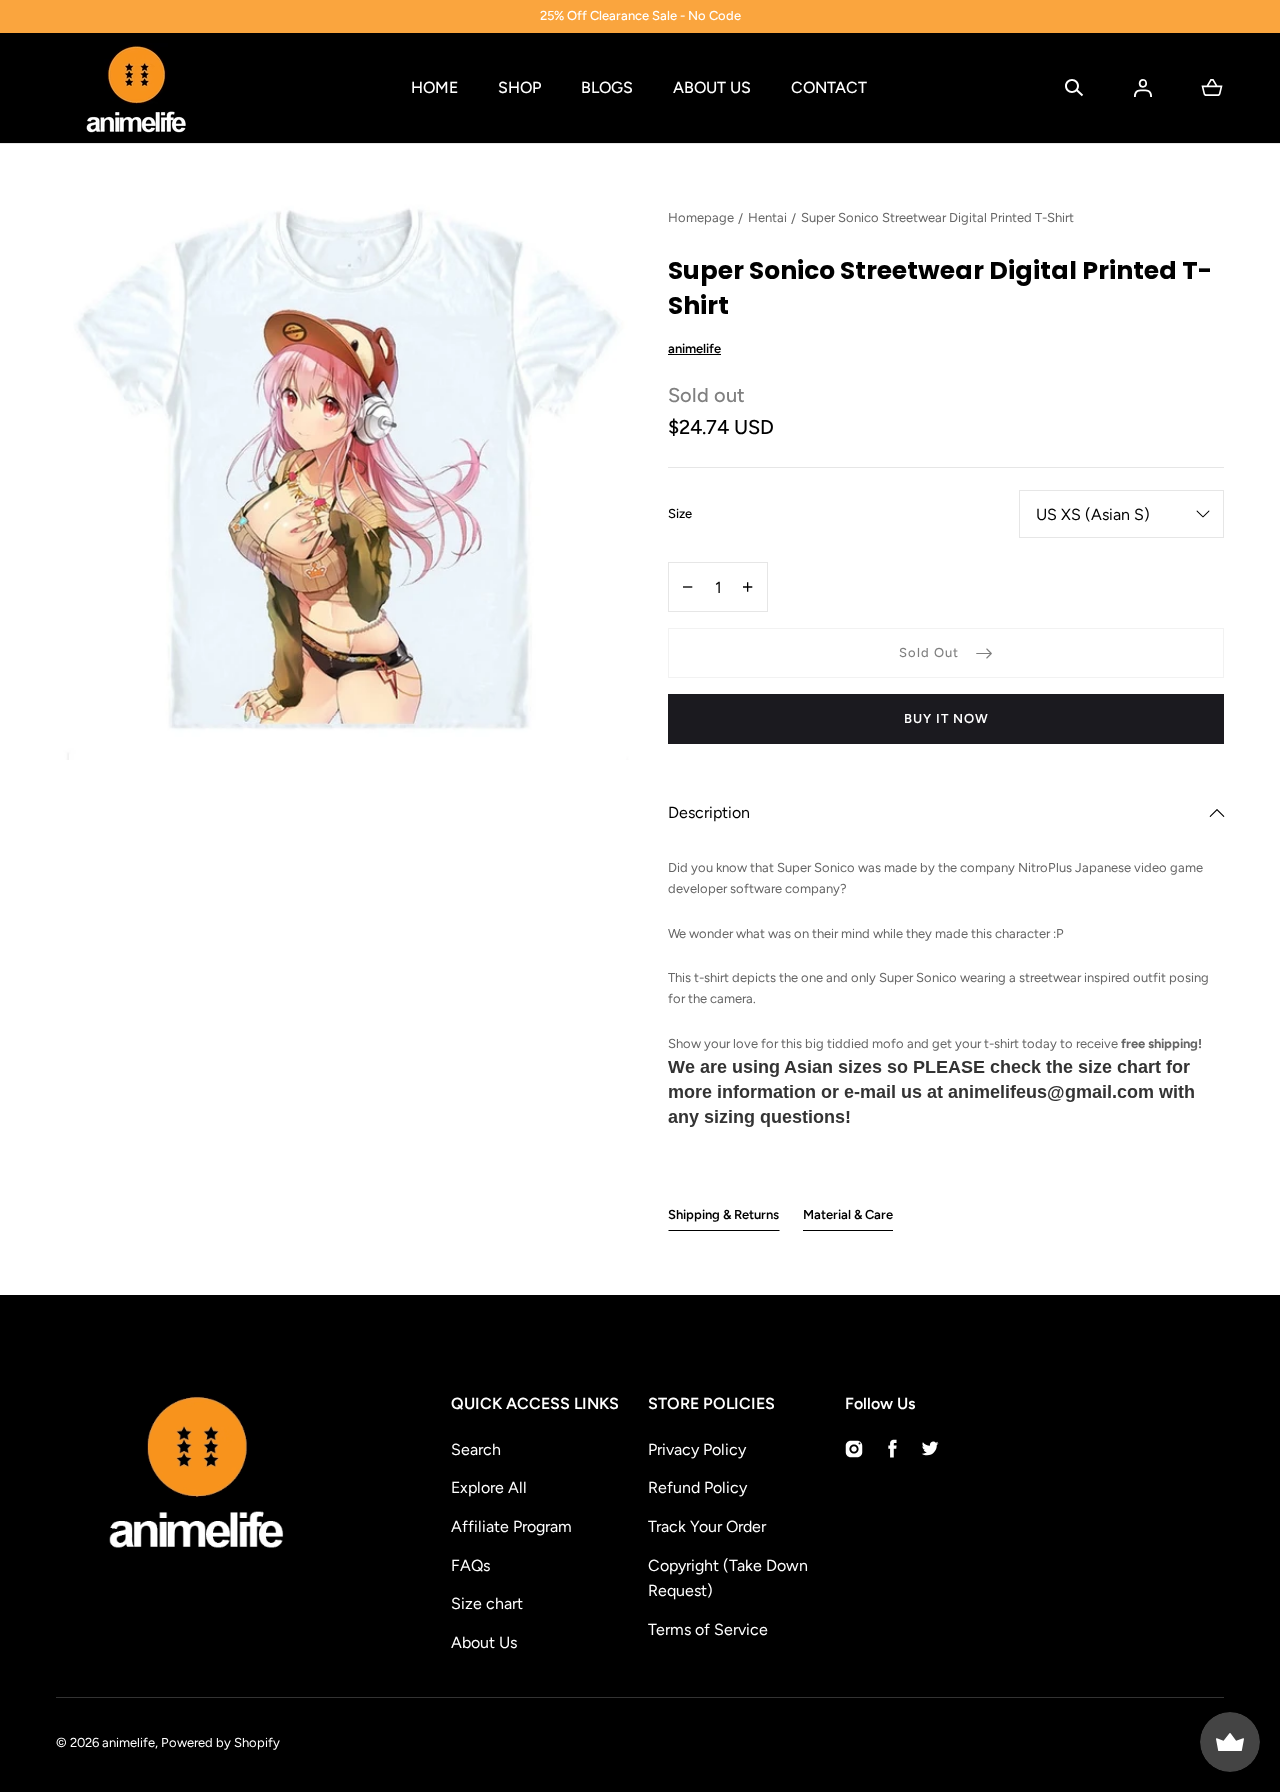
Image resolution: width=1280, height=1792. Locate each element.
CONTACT (829, 87)
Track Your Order (707, 1526)
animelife (128, 1742)
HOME (434, 87)
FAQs (470, 1565)
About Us (484, 1642)
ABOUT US (712, 87)
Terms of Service (708, 1629)
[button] (1074, 88)
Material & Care (848, 1214)
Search (476, 1449)
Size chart (487, 1603)
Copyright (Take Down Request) (728, 1578)
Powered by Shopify (220, 1742)
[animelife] (136, 88)
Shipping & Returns (723, 1214)
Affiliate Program (511, 1526)
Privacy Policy (697, 1449)
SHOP (519, 87)
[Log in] (1143, 88)
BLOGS (607, 87)
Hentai (767, 217)
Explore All (489, 1487)
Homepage (701, 217)
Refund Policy (697, 1487)
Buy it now (946, 718)
